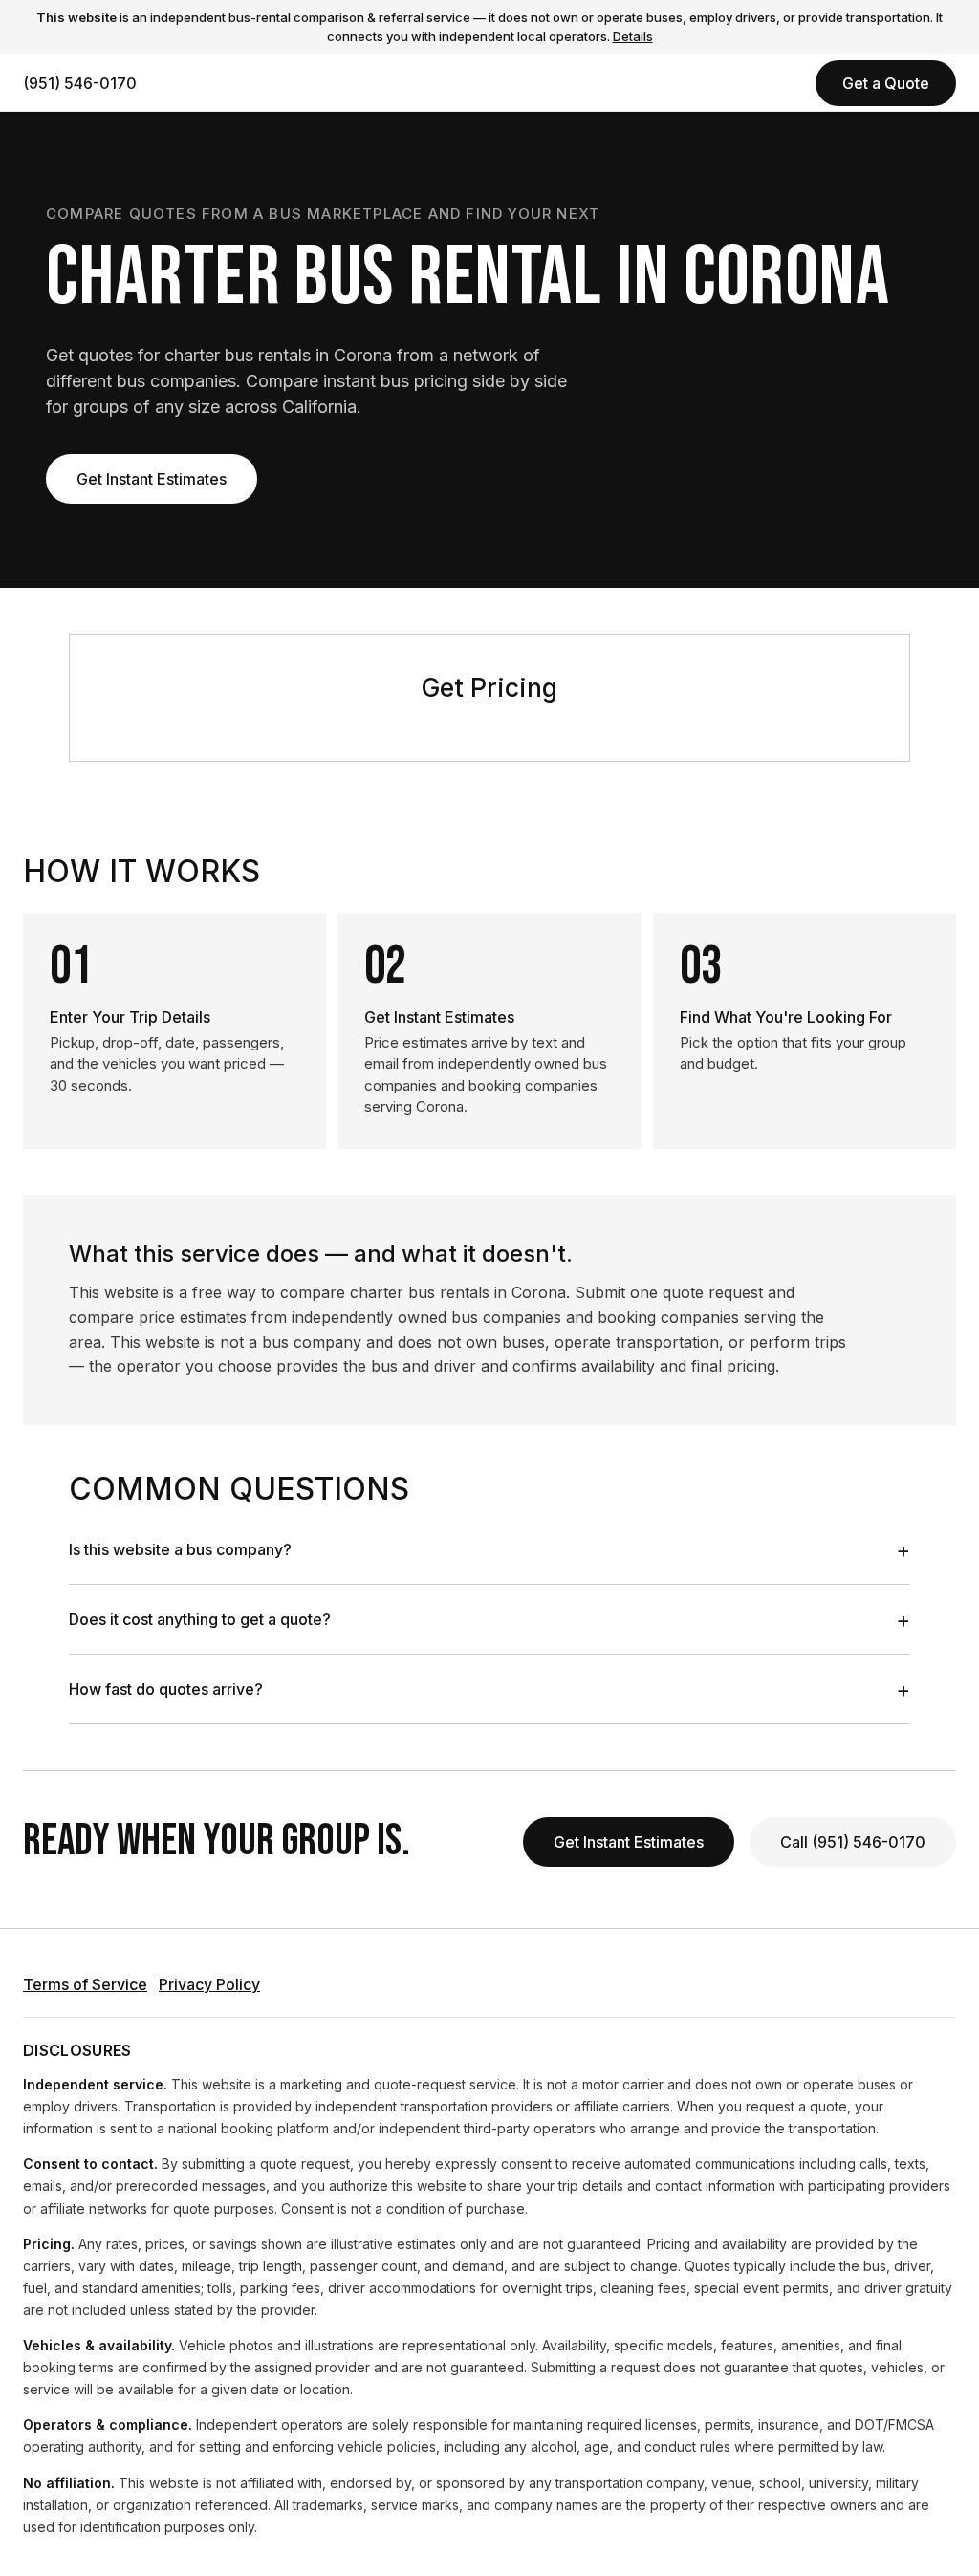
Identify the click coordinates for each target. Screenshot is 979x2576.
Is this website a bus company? (489, 1549)
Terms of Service (85, 1984)
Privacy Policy (209, 1984)
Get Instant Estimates (152, 479)
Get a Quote (886, 83)
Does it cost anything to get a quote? (489, 1619)
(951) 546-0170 (80, 83)
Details (633, 36)
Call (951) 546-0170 (853, 1842)
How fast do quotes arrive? (489, 1689)
